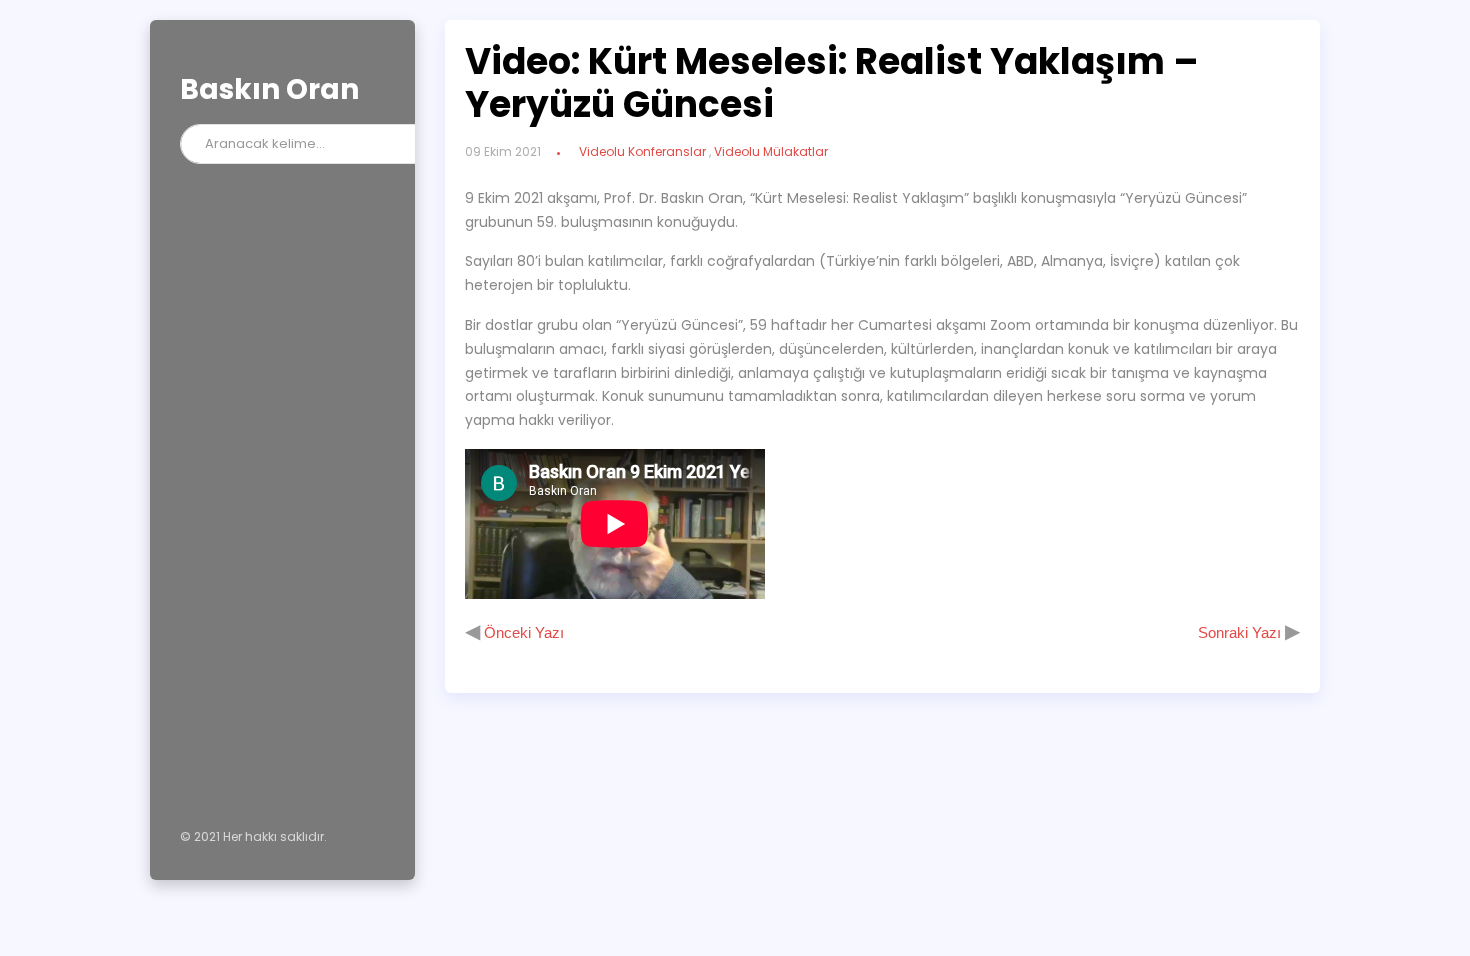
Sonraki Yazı (1241, 632)
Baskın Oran (269, 89)
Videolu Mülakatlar (771, 151)
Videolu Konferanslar (642, 151)
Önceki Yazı (522, 632)
